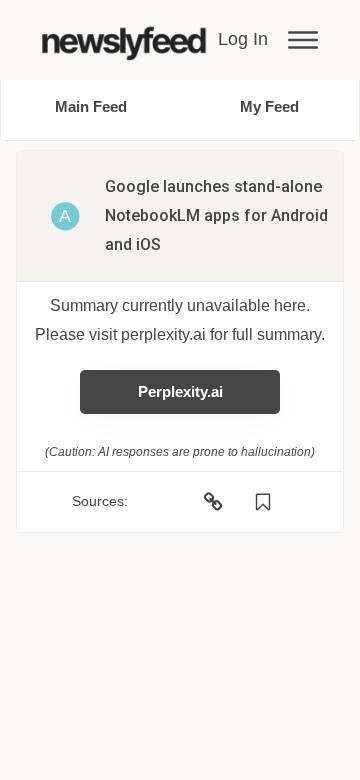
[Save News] (263, 502)
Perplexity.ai (180, 391)
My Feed (269, 106)
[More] (303, 40)
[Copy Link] (213, 502)
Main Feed (91, 106)
